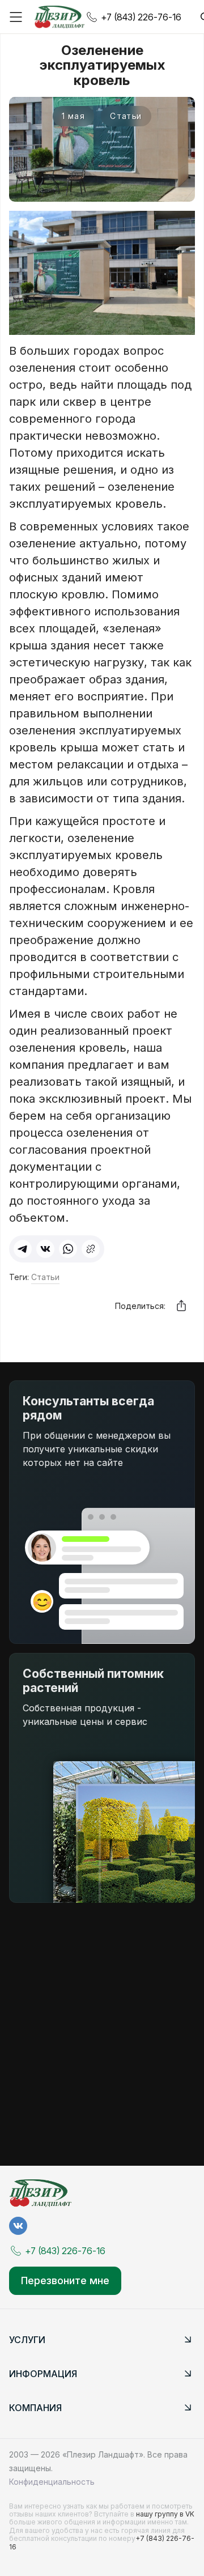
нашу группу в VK (165, 2514)
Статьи (45, 1277)
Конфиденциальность (52, 2482)
